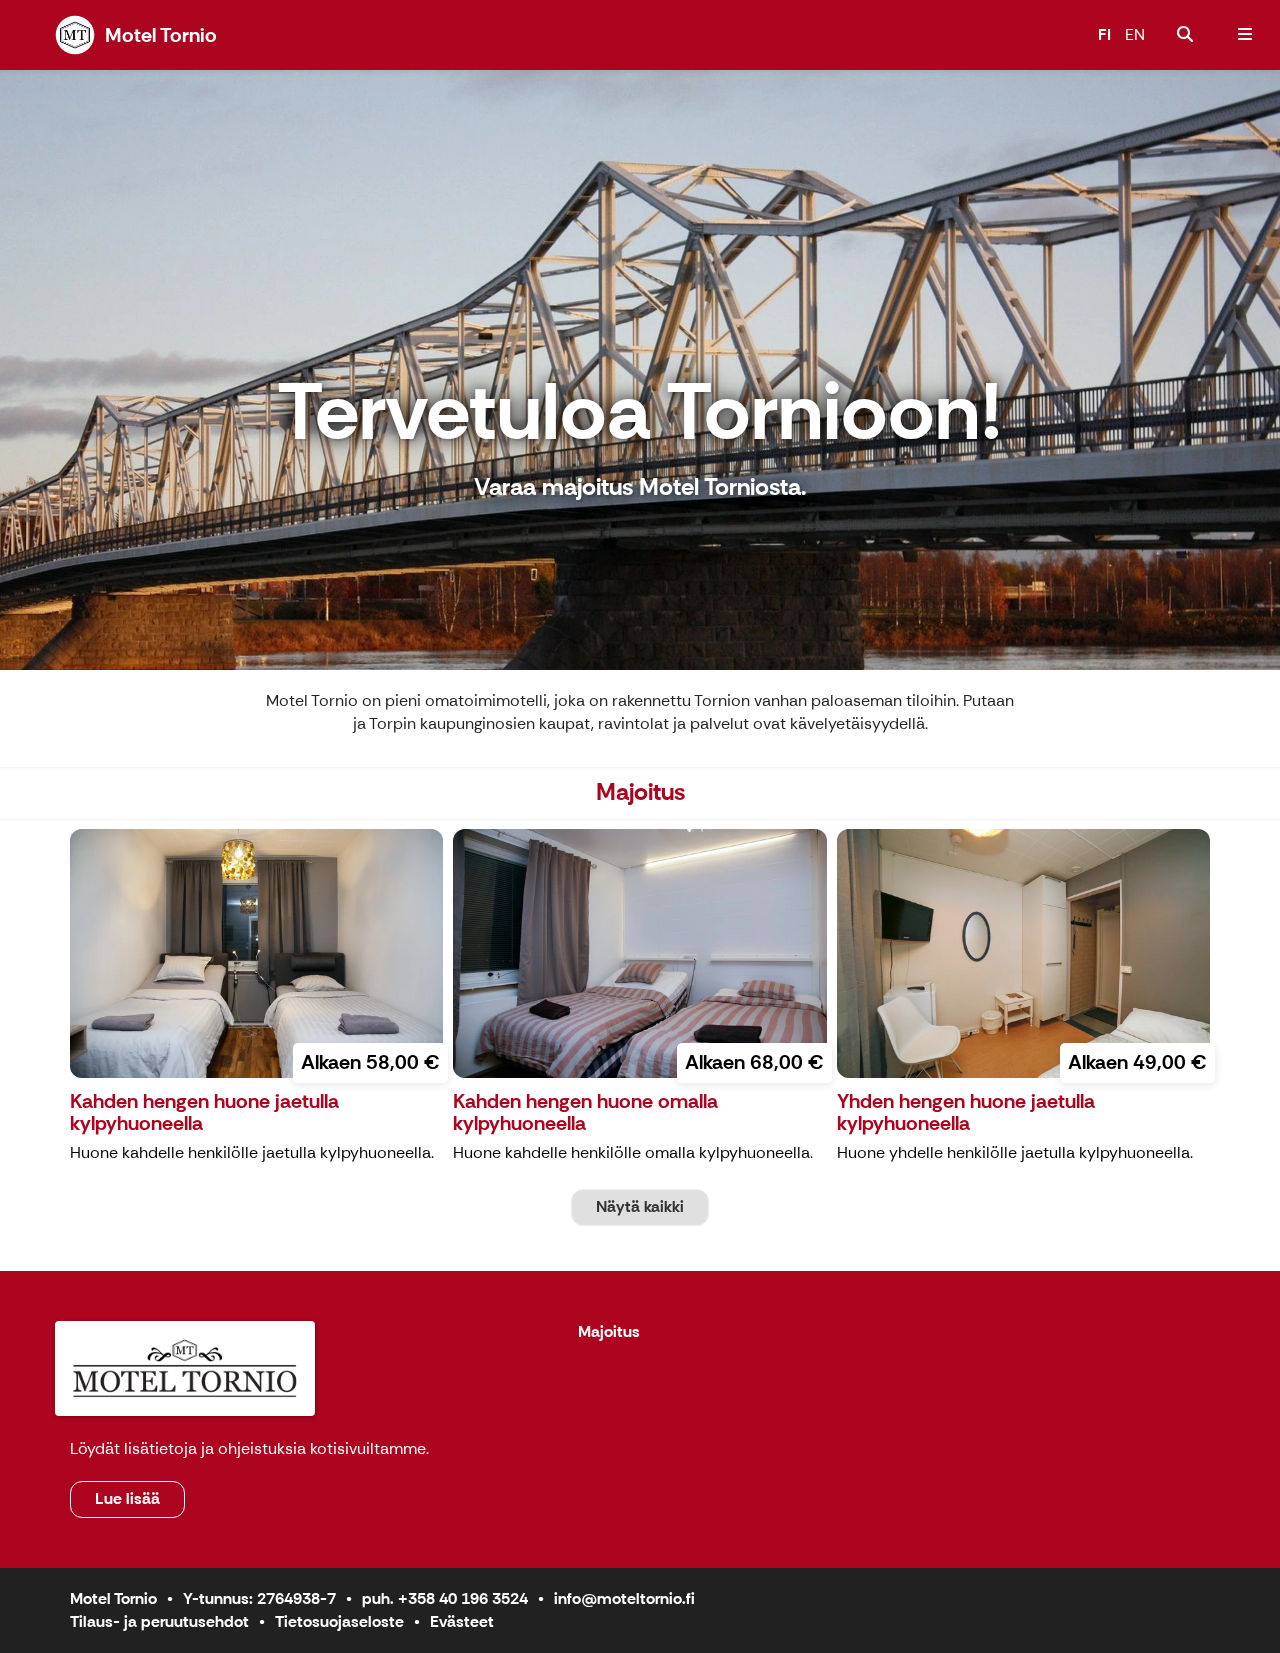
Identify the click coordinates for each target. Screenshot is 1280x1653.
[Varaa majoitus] (1185, 35)
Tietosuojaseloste (339, 1621)
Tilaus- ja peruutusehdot (159, 1621)
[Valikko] (1245, 35)
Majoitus (609, 1332)
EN (1135, 34)
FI (1104, 34)
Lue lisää (127, 1498)
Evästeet (462, 1621)
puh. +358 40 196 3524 (445, 1598)
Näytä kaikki (640, 1206)
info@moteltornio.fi (624, 1598)
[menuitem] (1185, 35)
